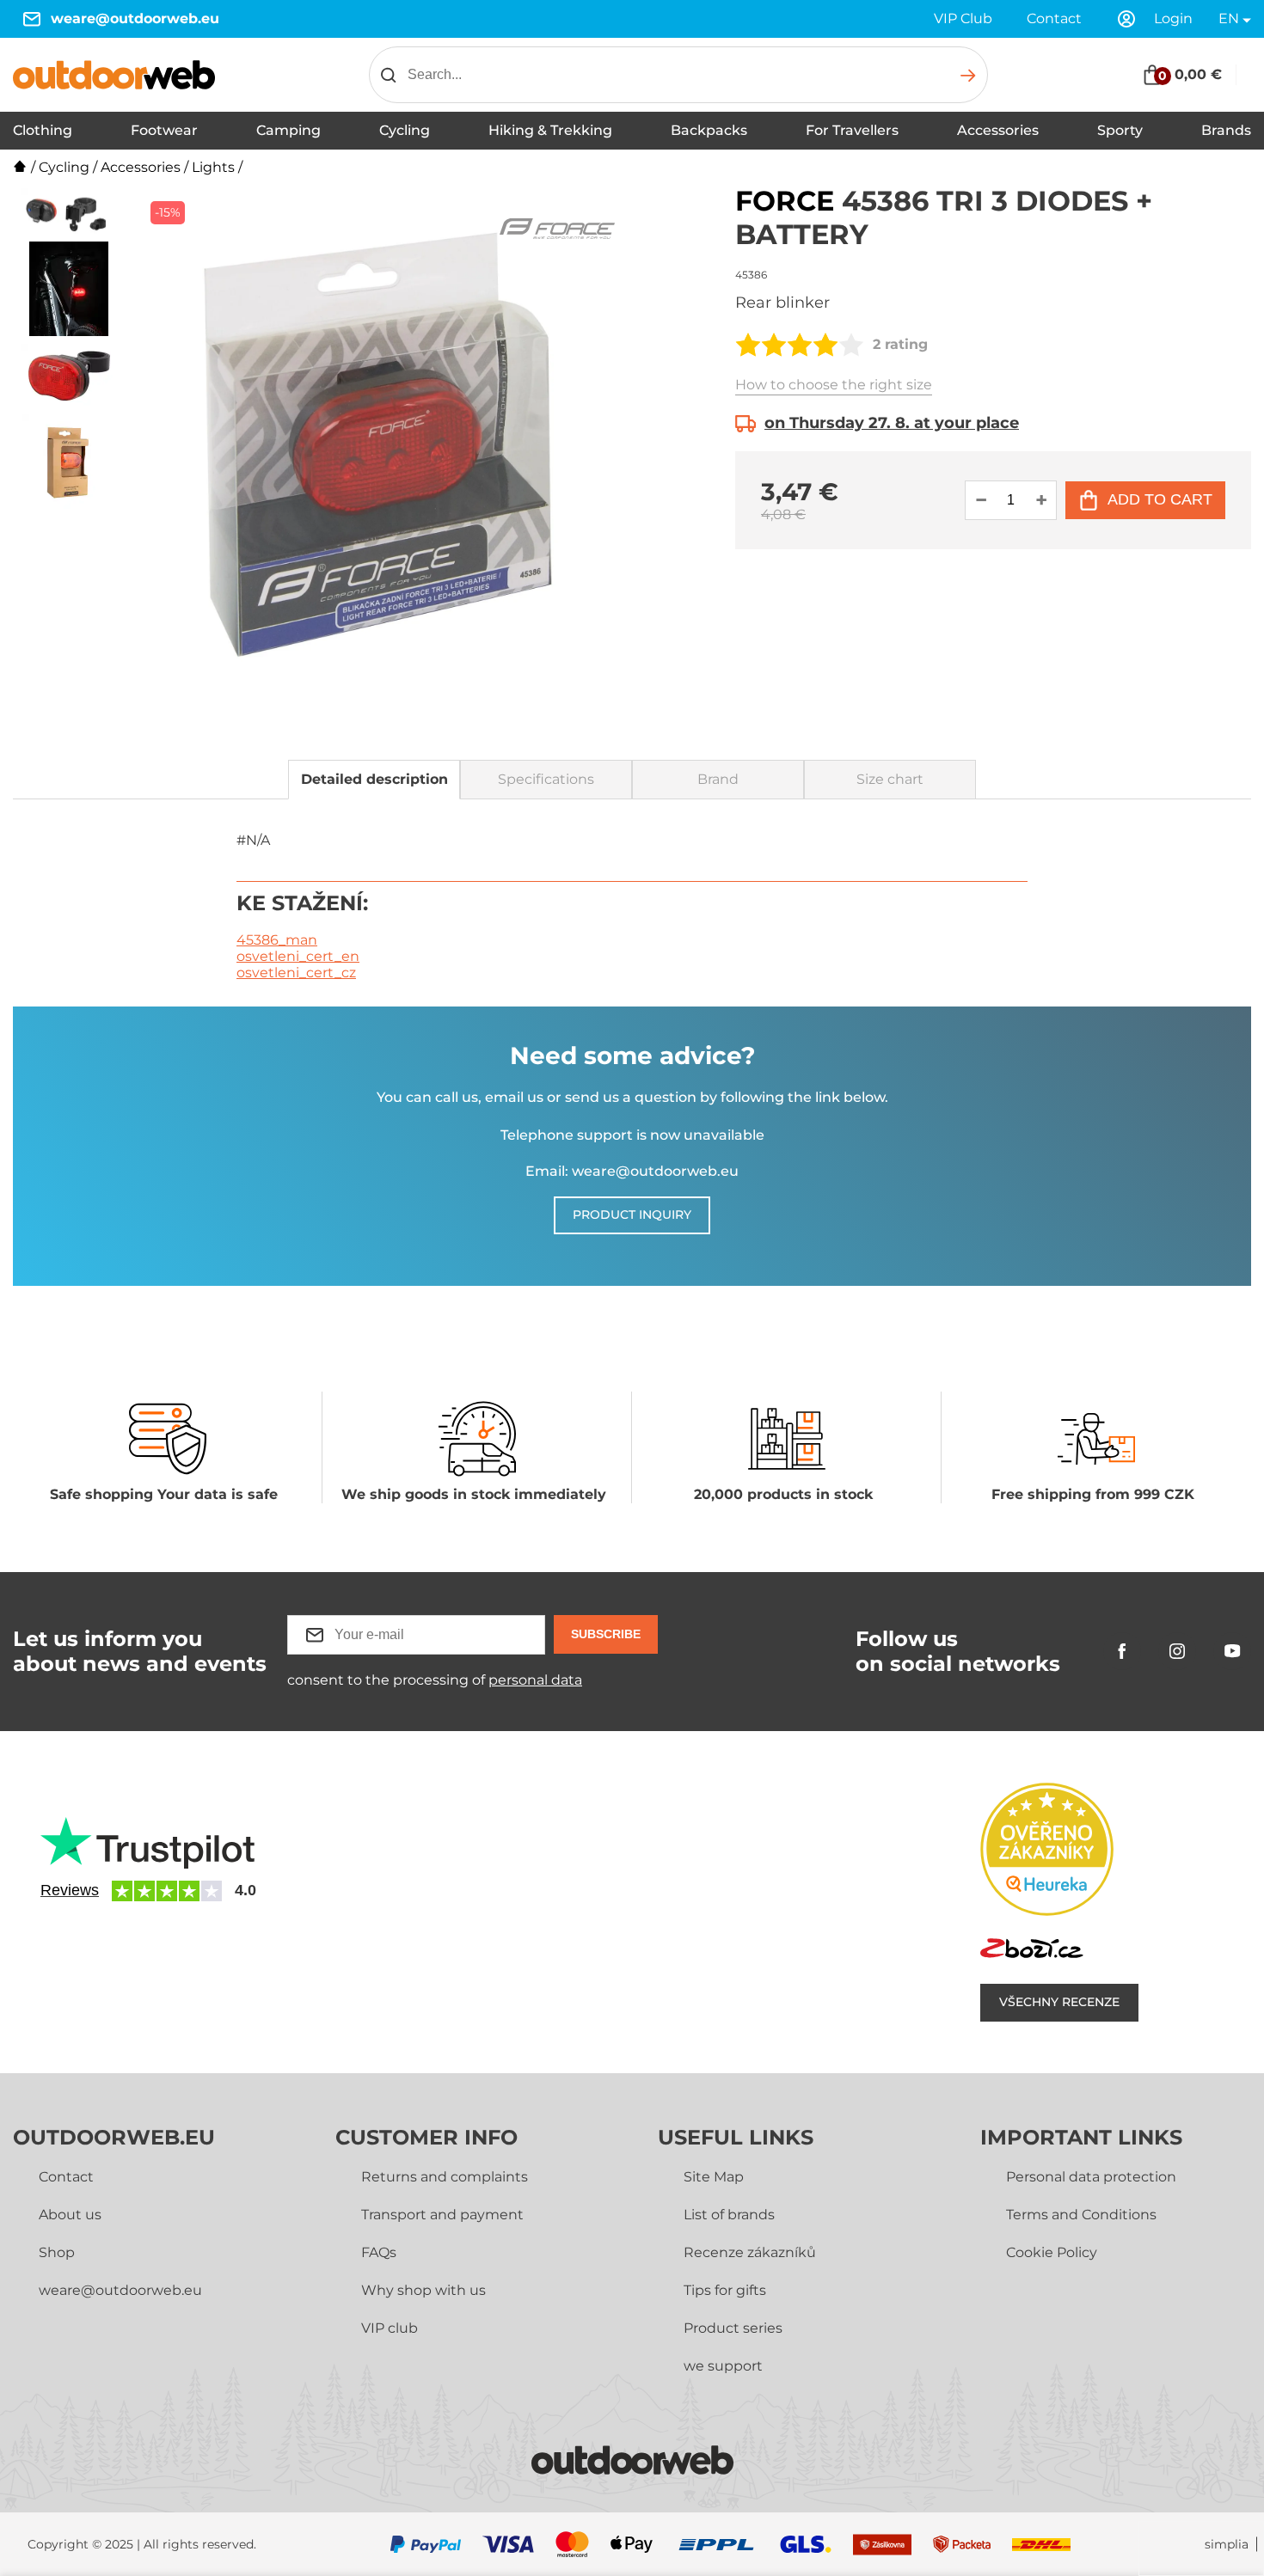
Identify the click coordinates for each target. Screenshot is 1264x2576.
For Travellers (852, 130)
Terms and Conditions (1081, 2215)
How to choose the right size (834, 385)
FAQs (379, 2252)
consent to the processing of (435, 1680)
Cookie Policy (1052, 2252)
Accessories (998, 130)
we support (723, 2366)
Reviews (70, 1890)
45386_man (277, 940)
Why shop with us (423, 2290)
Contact (1054, 18)
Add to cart (1160, 499)
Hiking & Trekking (550, 130)
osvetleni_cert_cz (296, 973)
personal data (535, 1680)
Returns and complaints (445, 2177)
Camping (288, 130)
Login (1173, 18)
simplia (1227, 2545)
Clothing (43, 130)
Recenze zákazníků (750, 2252)
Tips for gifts (725, 2290)
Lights (213, 167)
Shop (57, 2252)
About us (70, 2215)
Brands (1226, 130)
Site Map (714, 2177)
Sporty (1120, 130)
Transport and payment (442, 2215)
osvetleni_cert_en (298, 956)
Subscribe (606, 1634)
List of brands (729, 2215)
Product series (733, 2328)
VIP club (390, 2328)
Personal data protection (1091, 2177)
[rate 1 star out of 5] (748, 345)
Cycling (405, 130)
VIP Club (963, 18)
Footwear (164, 130)
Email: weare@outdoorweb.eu (632, 1171)
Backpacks (709, 130)
